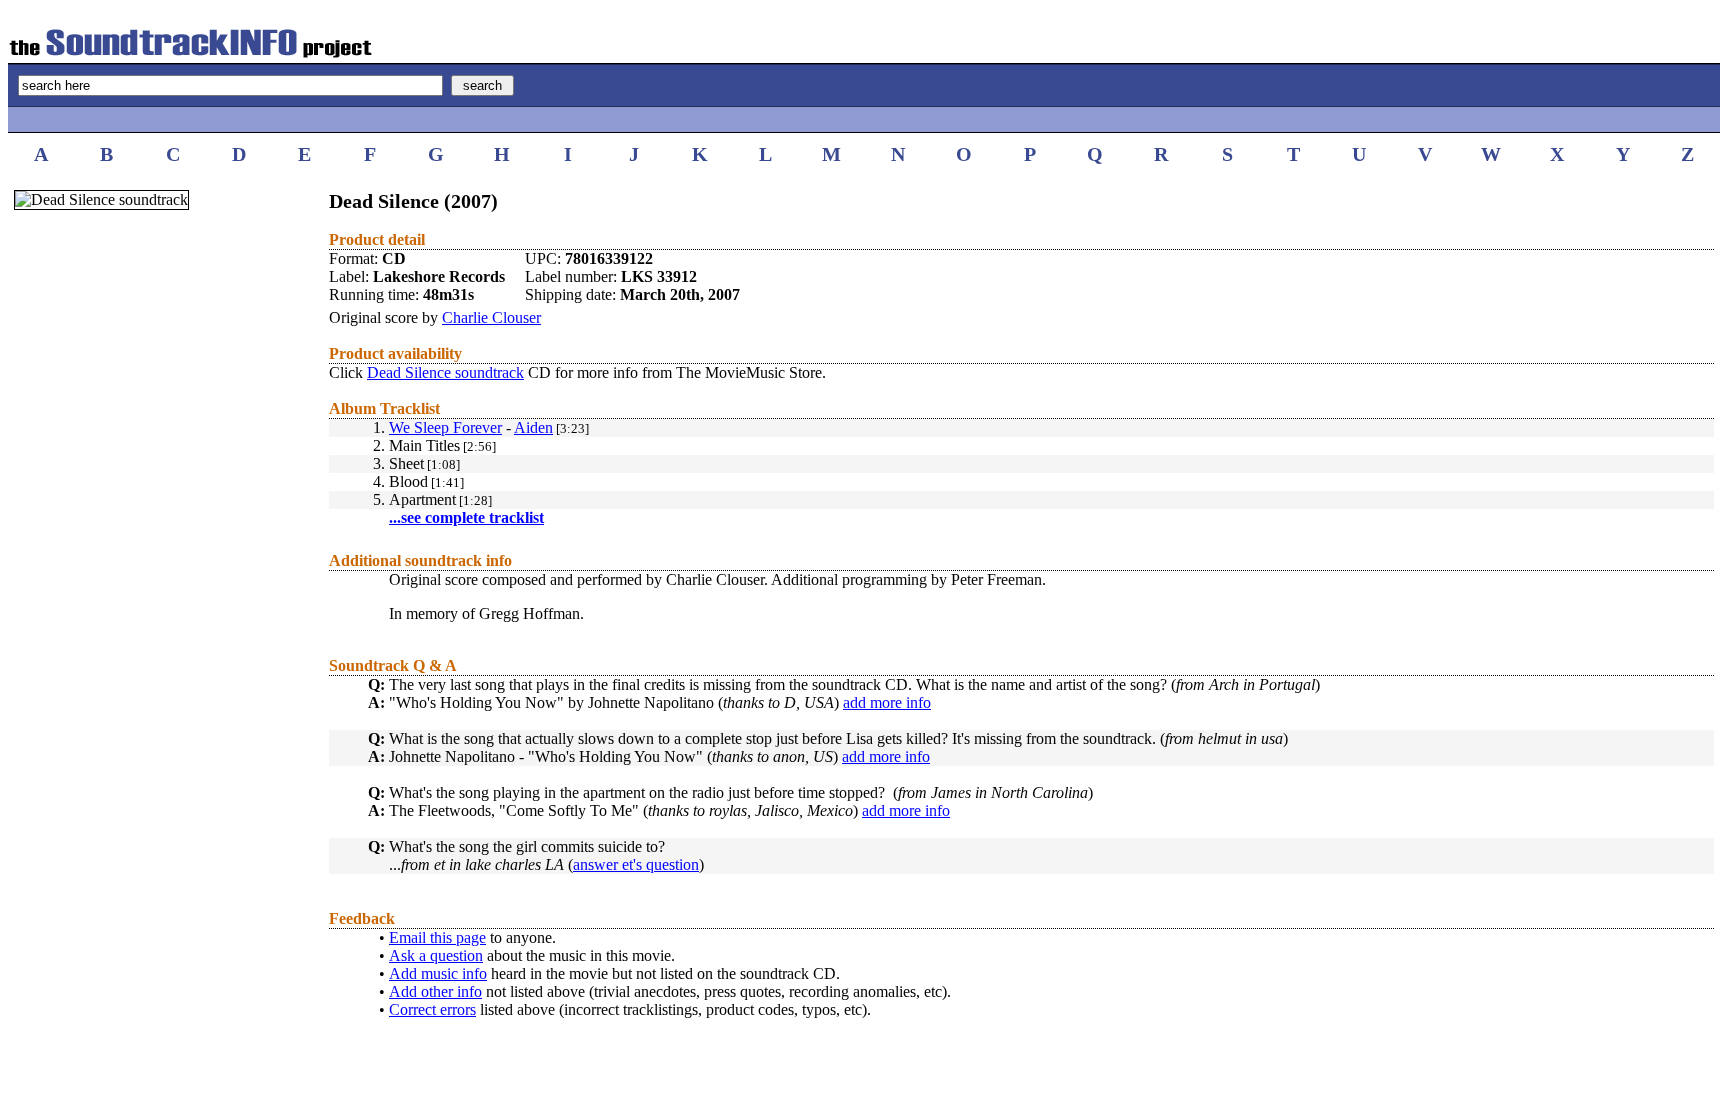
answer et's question (636, 864)
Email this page (437, 937)
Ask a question (436, 955)
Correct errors (432, 1009)
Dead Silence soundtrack (445, 372)
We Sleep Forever (445, 427)
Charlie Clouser (491, 317)
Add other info (435, 991)
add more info (887, 702)
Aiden (533, 427)
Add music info (438, 973)
